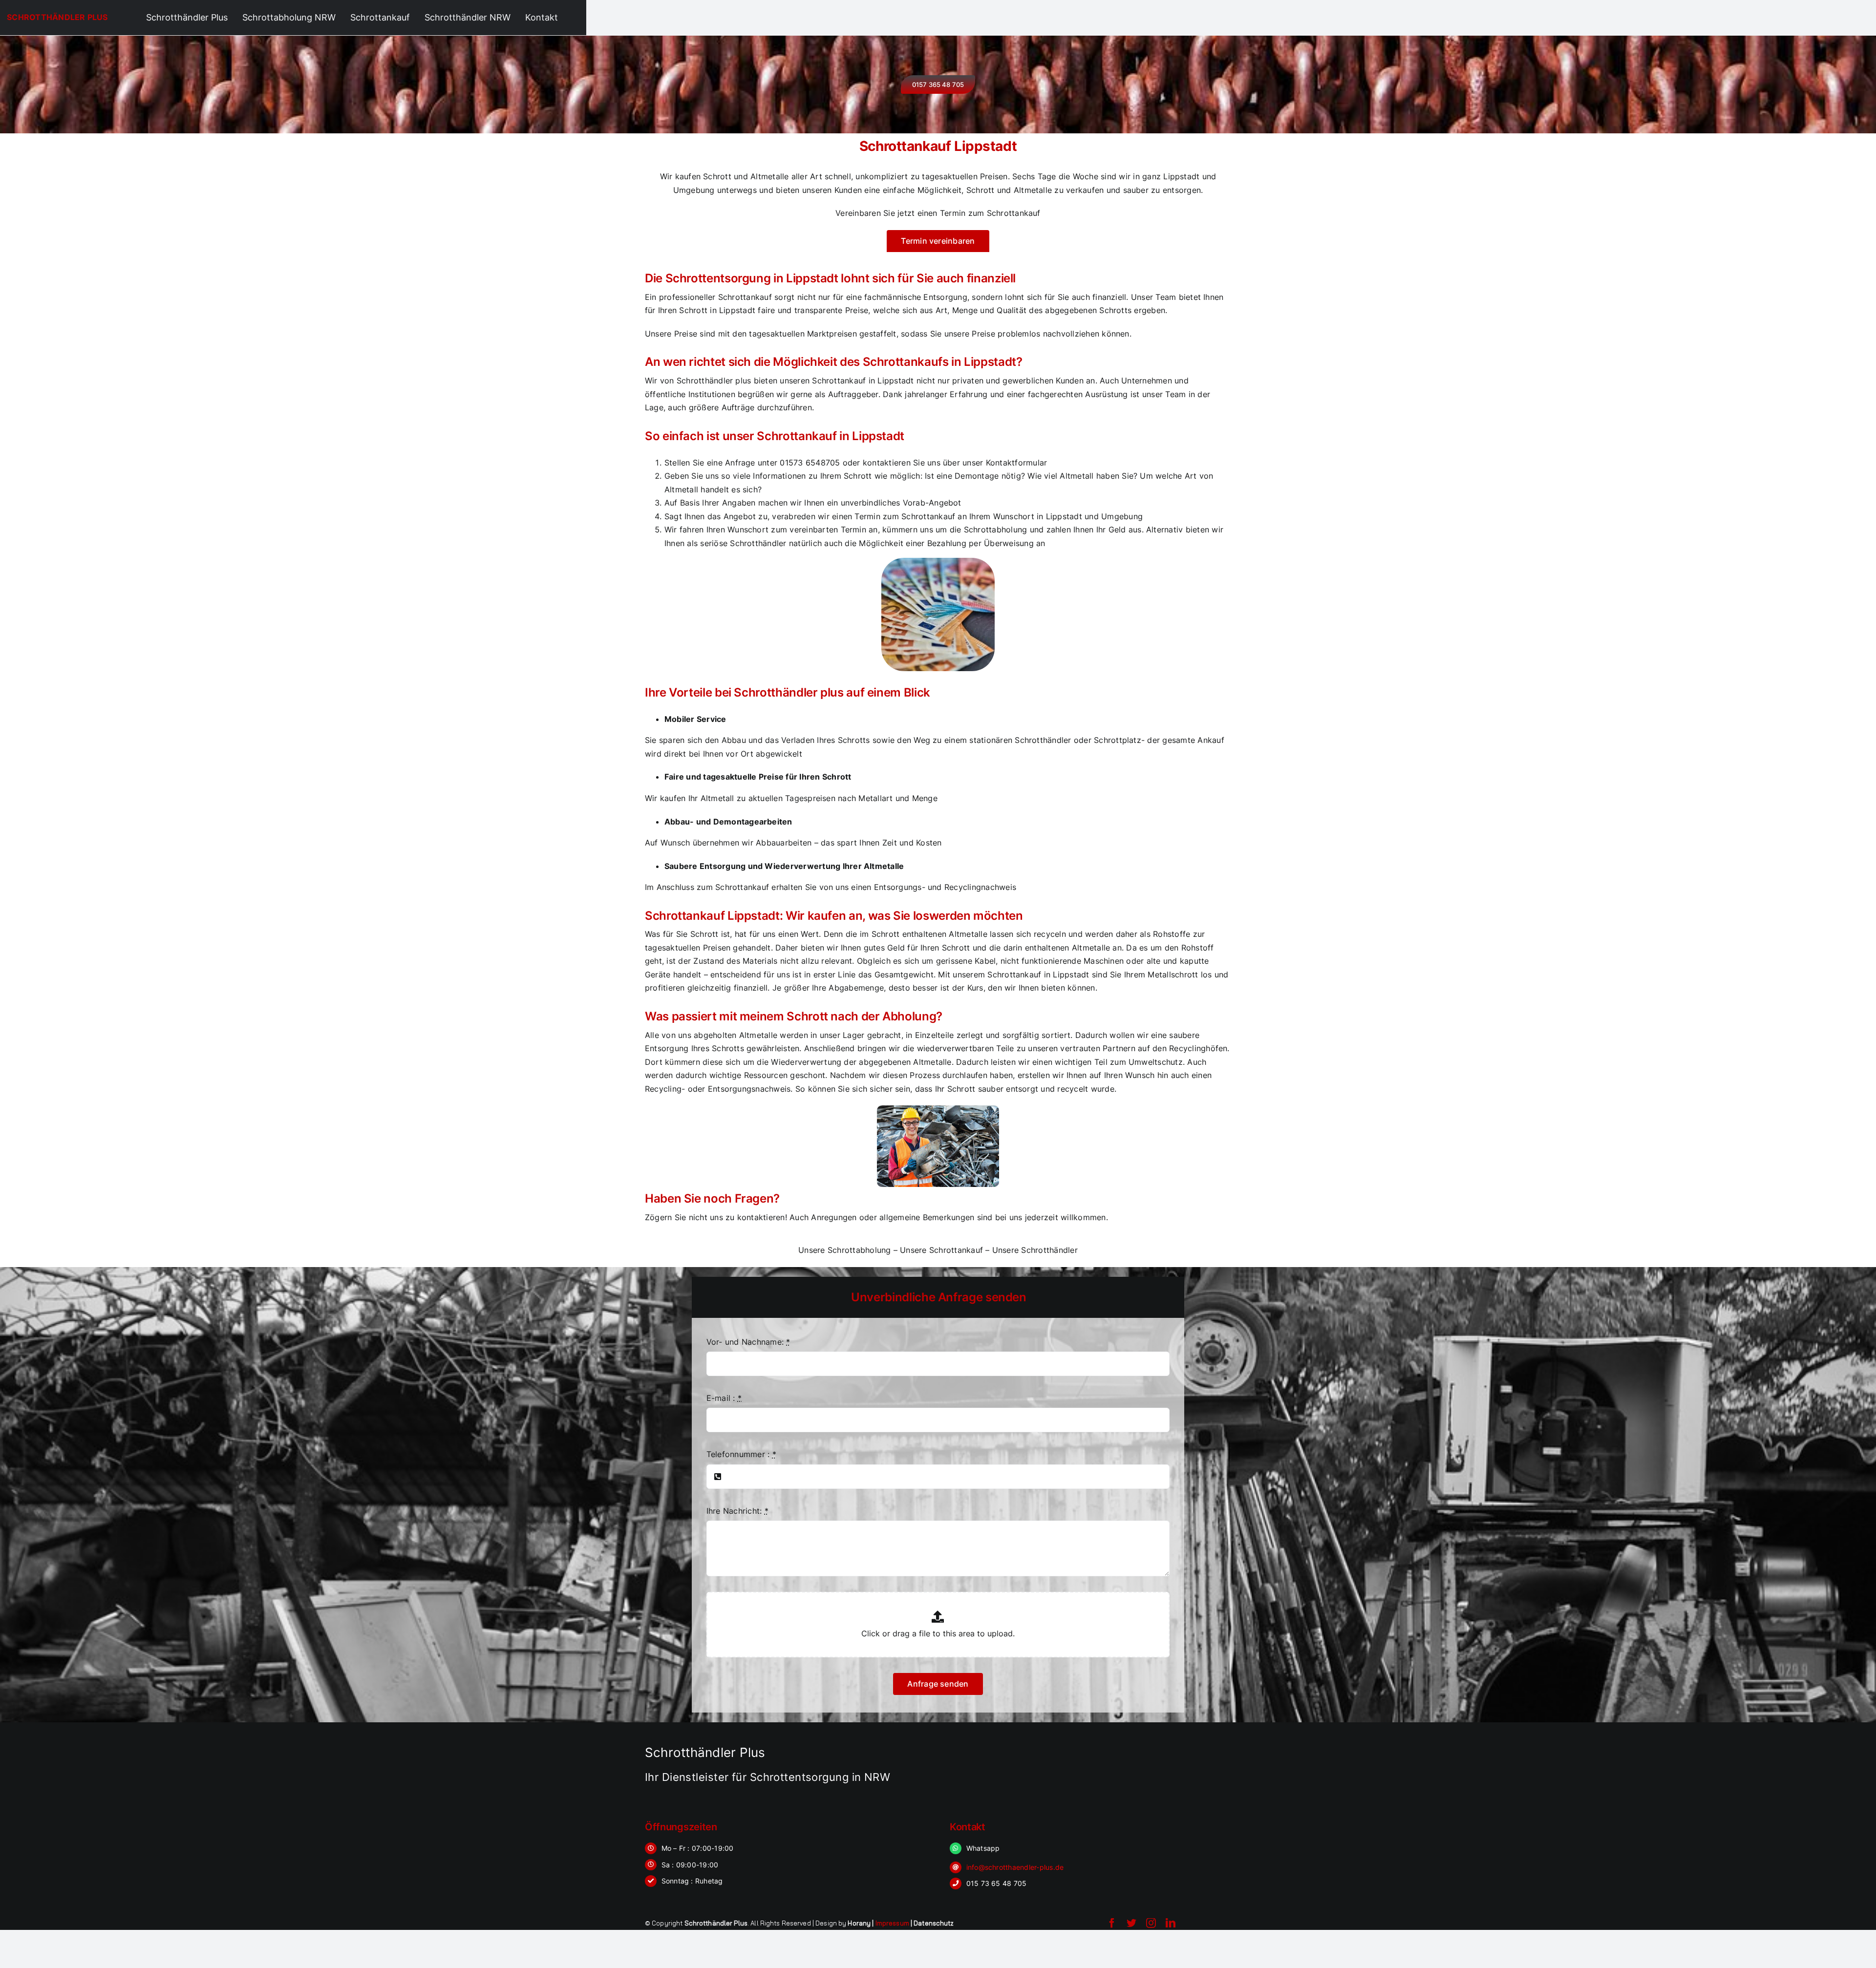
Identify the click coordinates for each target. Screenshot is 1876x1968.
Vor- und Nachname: (748, 1342)
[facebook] (1112, 1923)
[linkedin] (1171, 1923)
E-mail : (724, 1398)
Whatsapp (983, 1848)
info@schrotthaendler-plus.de (1015, 1867)
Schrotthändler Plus (57, 17)
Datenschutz (934, 1923)
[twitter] (1131, 1923)
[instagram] (1151, 1923)
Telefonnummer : (741, 1454)
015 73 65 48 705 (997, 1883)
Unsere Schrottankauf (941, 1250)
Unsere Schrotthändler (1035, 1250)
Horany (859, 1923)
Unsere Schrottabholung (844, 1250)
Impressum (892, 1923)
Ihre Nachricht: (737, 1511)
